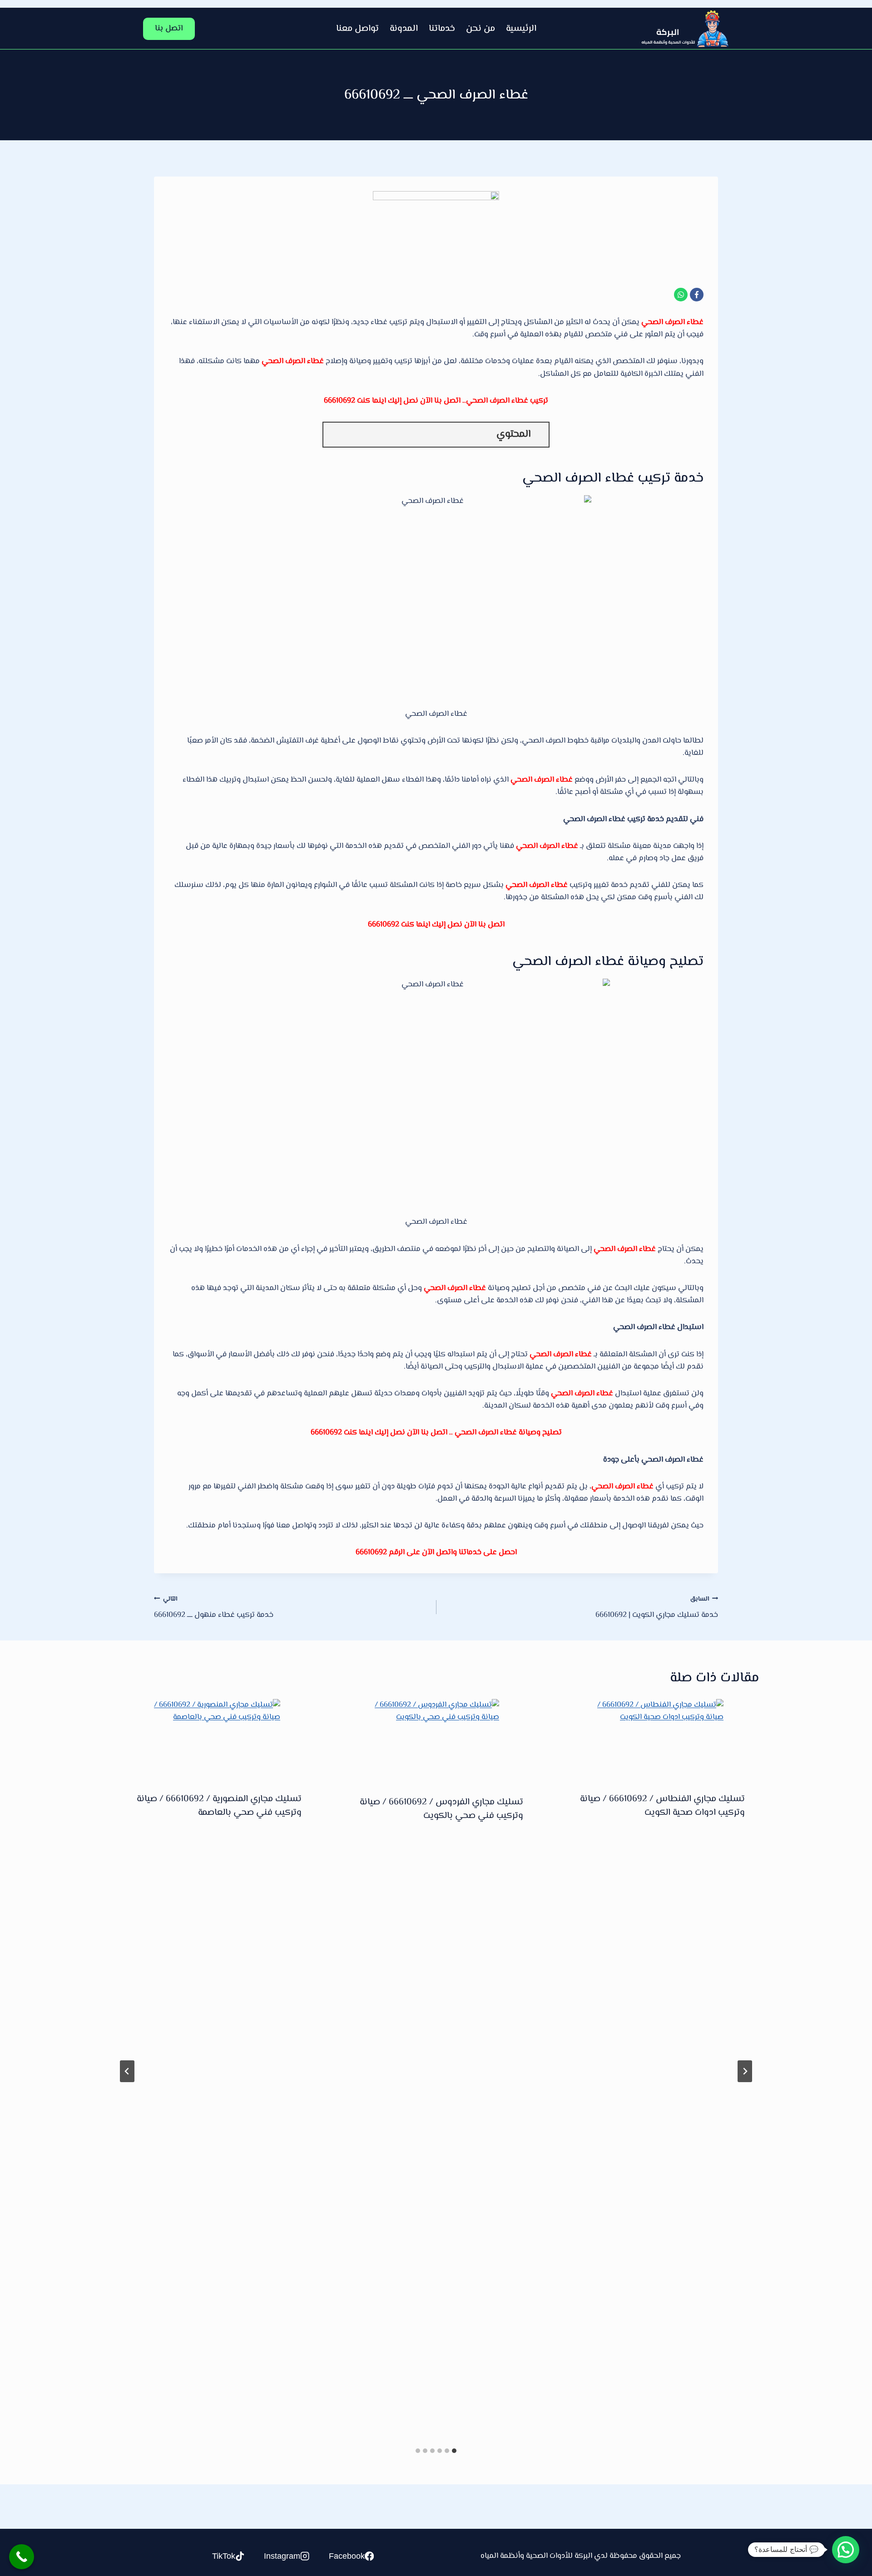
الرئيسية (521, 29)
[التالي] (127, 2071)
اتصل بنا (169, 29)
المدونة (404, 29)
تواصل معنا (357, 29)
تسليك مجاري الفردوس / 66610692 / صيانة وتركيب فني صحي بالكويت (441, 1809)
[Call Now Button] (22, 2557)
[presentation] (658, 1739)
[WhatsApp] (681, 295)
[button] (846, 2550)
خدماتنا (442, 29)
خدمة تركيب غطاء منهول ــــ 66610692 (214, 1608)
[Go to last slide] (745, 2071)
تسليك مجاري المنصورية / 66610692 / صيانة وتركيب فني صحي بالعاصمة (219, 1806)
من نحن (481, 29)
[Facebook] (697, 295)
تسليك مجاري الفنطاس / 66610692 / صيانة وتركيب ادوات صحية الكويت (662, 1806)
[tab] (454, 2451)
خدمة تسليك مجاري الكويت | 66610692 (657, 1608)
